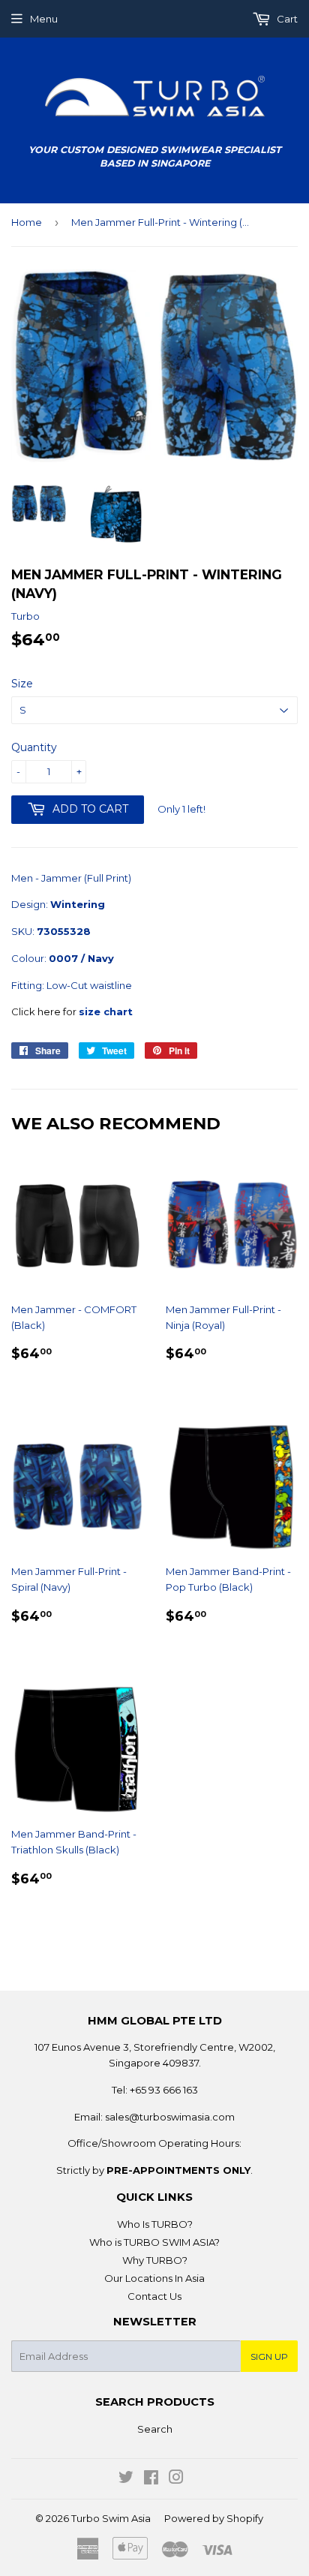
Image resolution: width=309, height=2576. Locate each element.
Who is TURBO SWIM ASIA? (154, 2242)
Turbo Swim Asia (111, 2518)
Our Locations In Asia (154, 2278)
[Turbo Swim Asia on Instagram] (176, 2479)
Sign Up (269, 2357)
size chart (106, 1011)
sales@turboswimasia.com (170, 2117)
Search (155, 2429)
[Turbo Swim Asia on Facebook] (151, 2479)
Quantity (34, 747)
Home (27, 222)
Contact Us (154, 2296)
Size (22, 684)
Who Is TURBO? (155, 2224)
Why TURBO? (155, 2260)
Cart (286, 19)
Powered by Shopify (214, 2518)
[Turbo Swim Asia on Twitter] (126, 2479)
